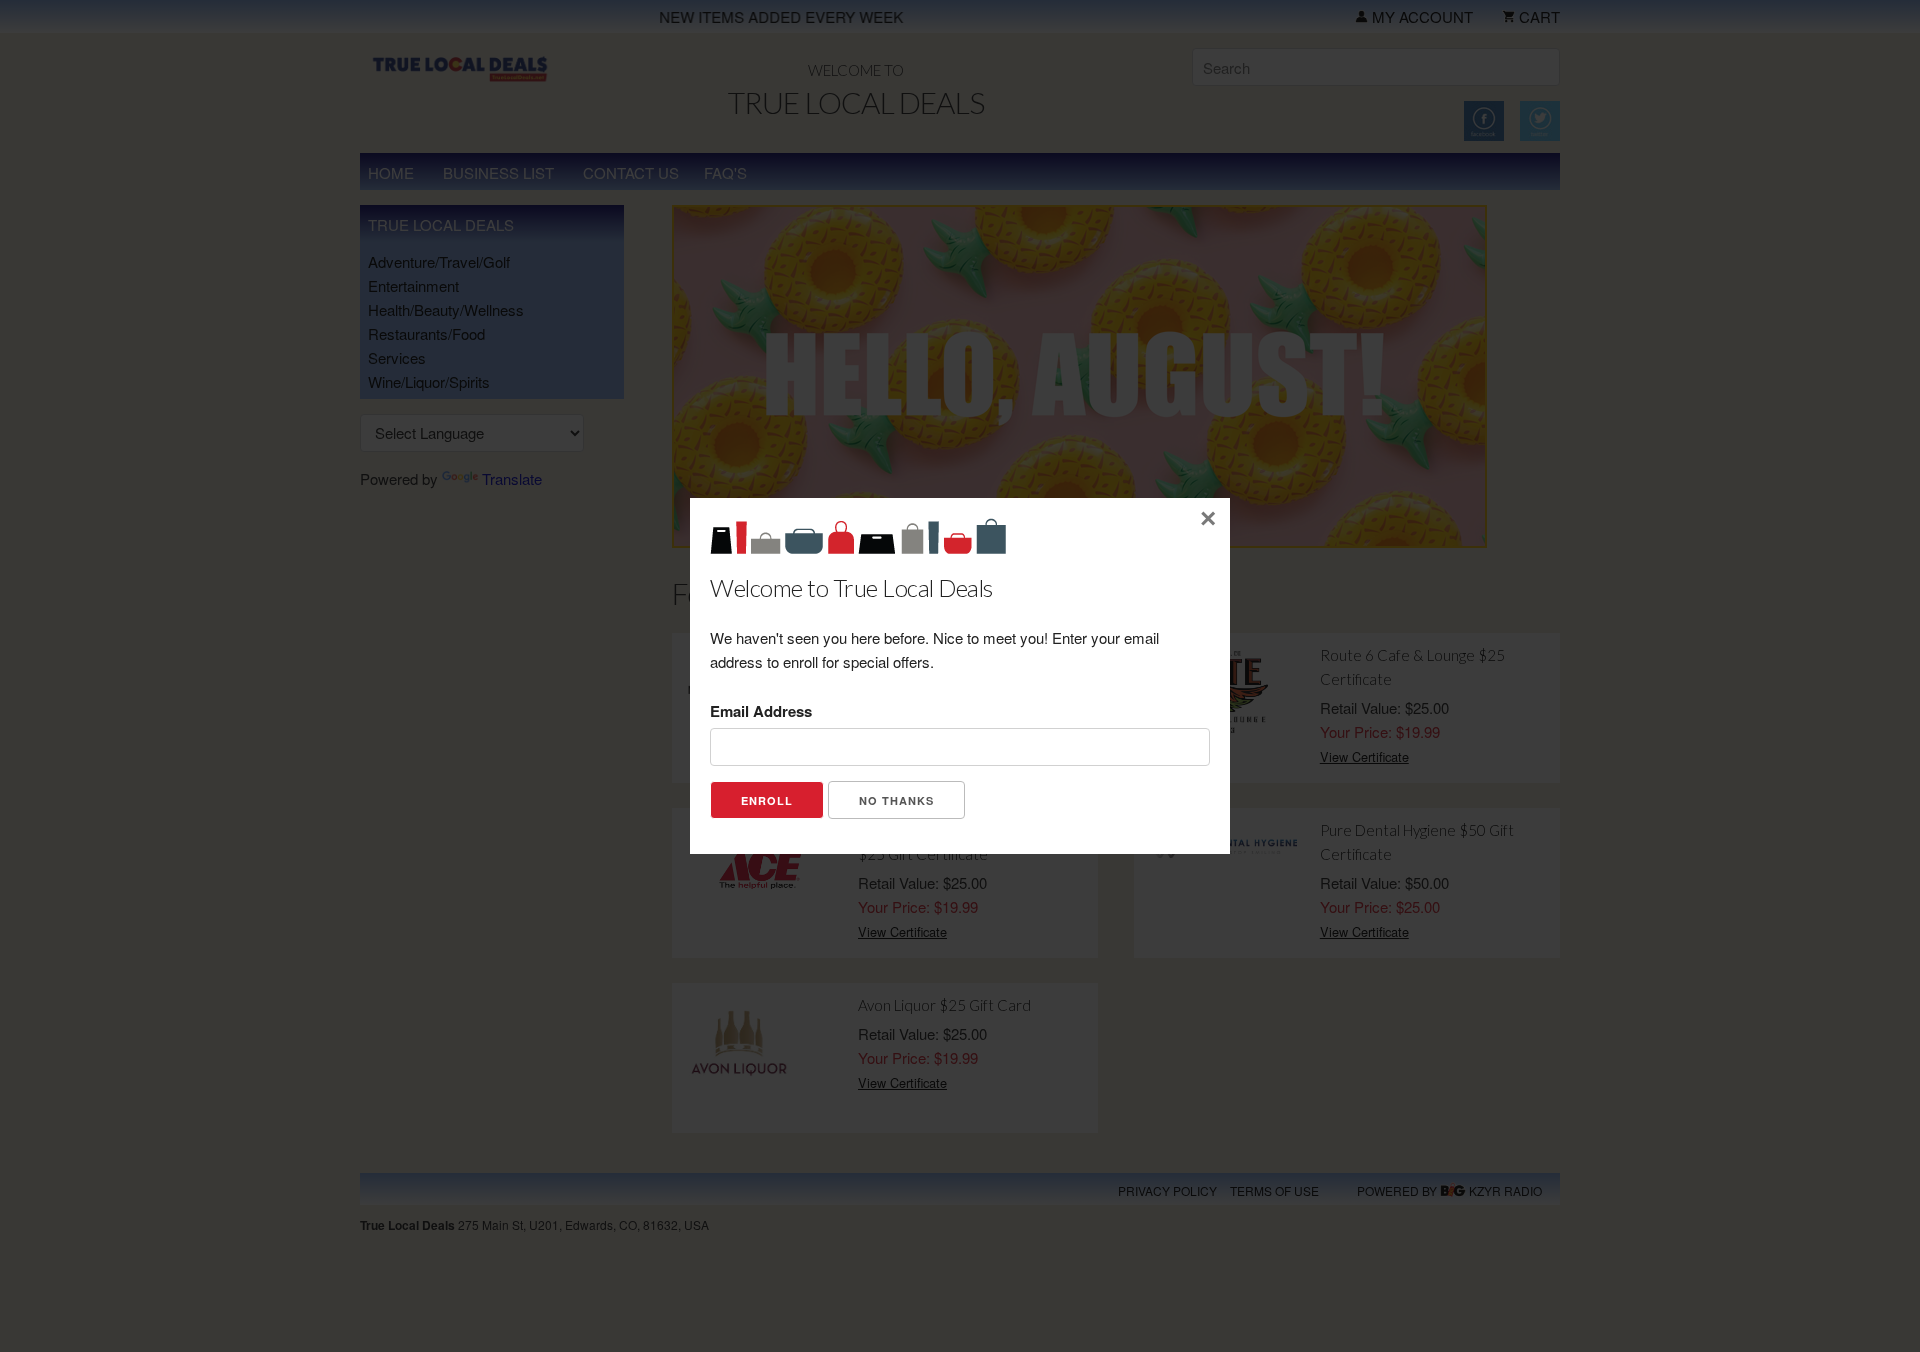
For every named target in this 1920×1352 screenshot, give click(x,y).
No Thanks (896, 800)
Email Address (761, 711)
